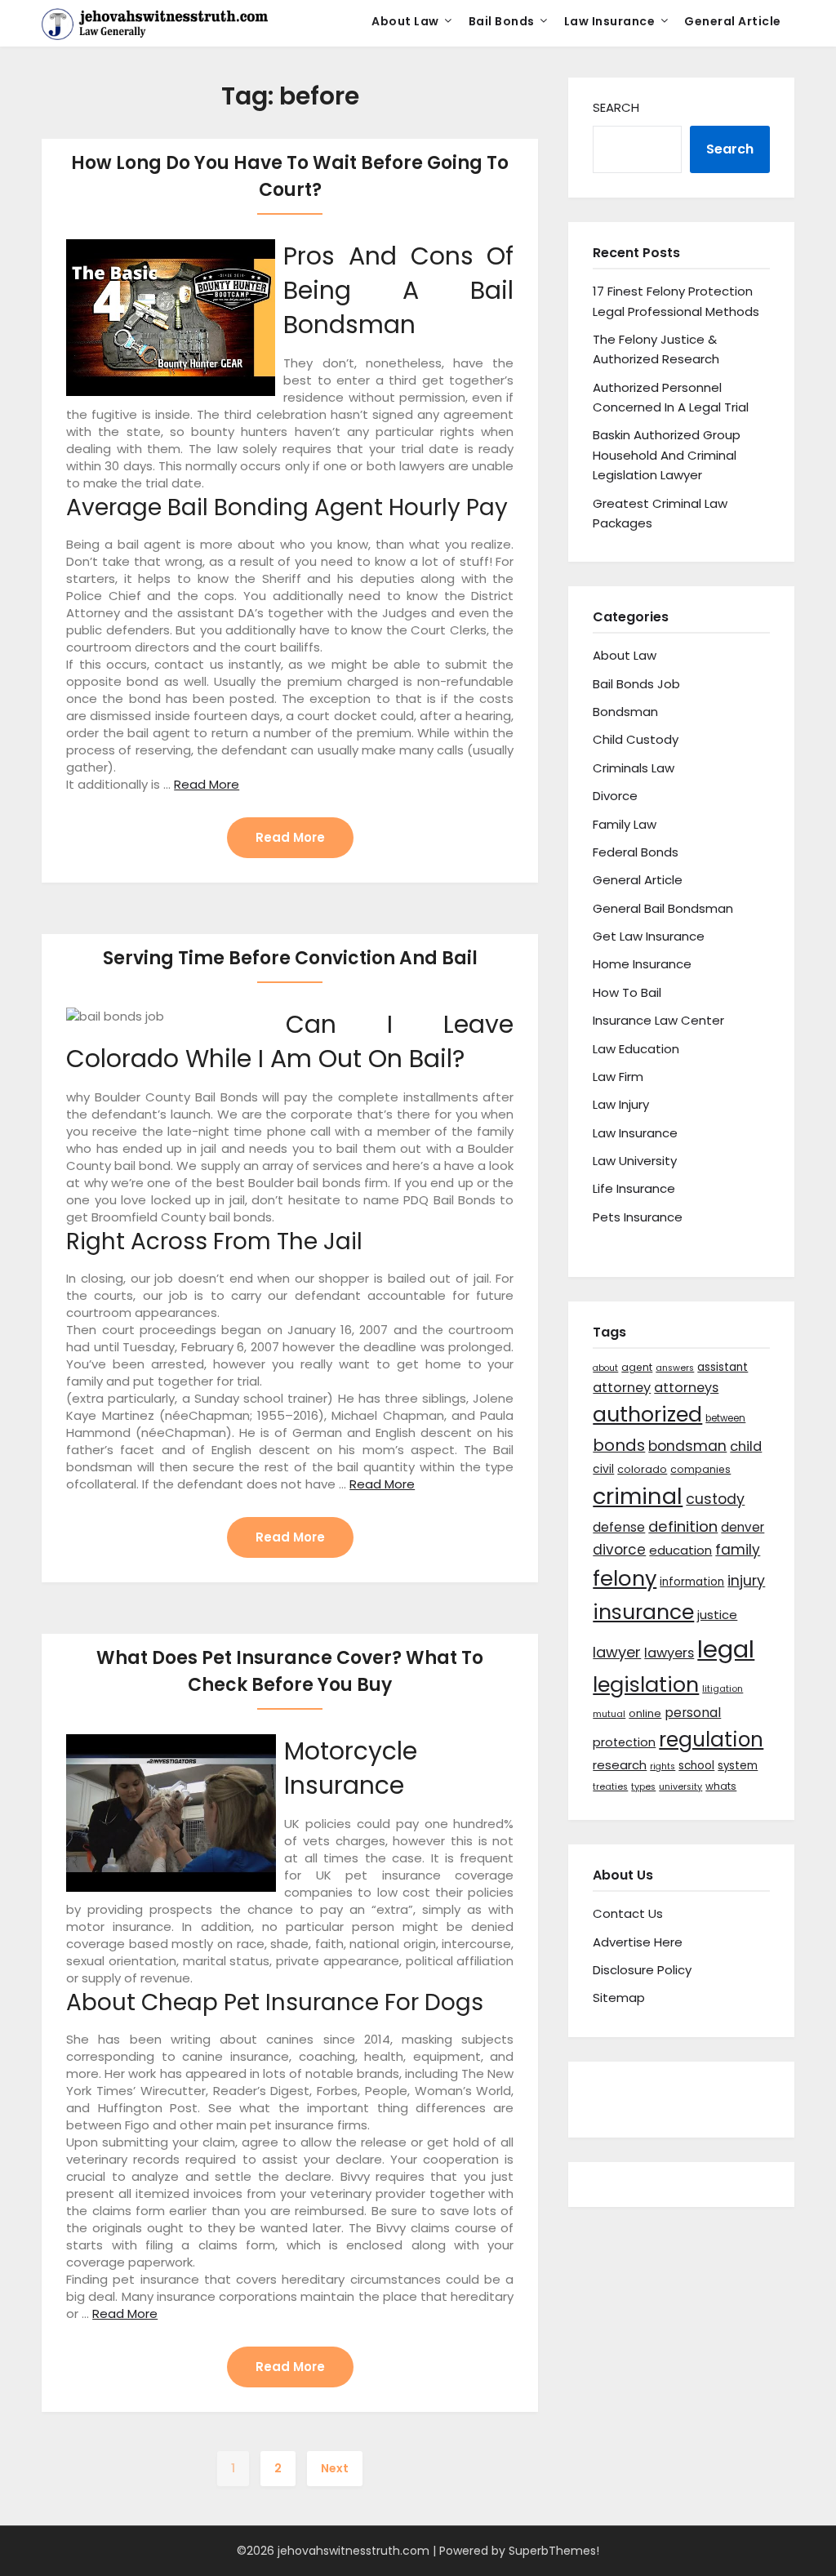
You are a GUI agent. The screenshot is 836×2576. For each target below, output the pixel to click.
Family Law (625, 824)
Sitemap (619, 1998)
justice (717, 1615)
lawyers (669, 1653)
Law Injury (621, 1104)
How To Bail (627, 992)
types (643, 1787)
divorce (619, 1550)
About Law (405, 21)
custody (715, 1499)
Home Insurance (642, 964)
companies (700, 1469)
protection (624, 1742)
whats (721, 1786)
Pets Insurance (638, 1217)
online (645, 1713)
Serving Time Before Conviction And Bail (290, 958)
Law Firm (618, 1077)
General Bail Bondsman (663, 908)
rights (663, 1766)
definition (683, 1526)
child (746, 1446)
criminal (638, 1496)
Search (616, 107)
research (620, 1765)
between (725, 1418)
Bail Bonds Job (636, 684)
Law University (635, 1161)
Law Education (636, 1049)
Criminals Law (634, 768)
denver (743, 1527)
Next (335, 2468)
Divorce (615, 796)
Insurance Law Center (658, 1020)
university (680, 1787)
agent (637, 1367)
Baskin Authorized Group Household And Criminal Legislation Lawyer (667, 455)
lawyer (617, 1652)
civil (603, 1469)
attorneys (686, 1388)
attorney (622, 1388)
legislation (646, 1684)
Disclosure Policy (642, 1970)
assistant (723, 1367)
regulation (711, 1740)
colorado (642, 1469)
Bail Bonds (502, 21)
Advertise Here (638, 1942)
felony (625, 1578)
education (680, 1550)
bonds (619, 1445)
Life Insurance (634, 1188)
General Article (733, 21)
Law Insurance (610, 21)
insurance (643, 1612)
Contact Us (628, 1913)
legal (726, 1649)
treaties (610, 1787)
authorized (647, 1415)
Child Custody (636, 739)
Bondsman (625, 712)
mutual (609, 1714)
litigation (723, 1689)
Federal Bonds (636, 852)
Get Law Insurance (649, 936)
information (692, 1582)
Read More (207, 784)
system (738, 1766)
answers (675, 1368)
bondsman (687, 1446)
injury (746, 1581)
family (738, 1550)
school (696, 1766)
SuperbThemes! (554, 2551)
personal (693, 1713)
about (605, 1368)
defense (619, 1527)
